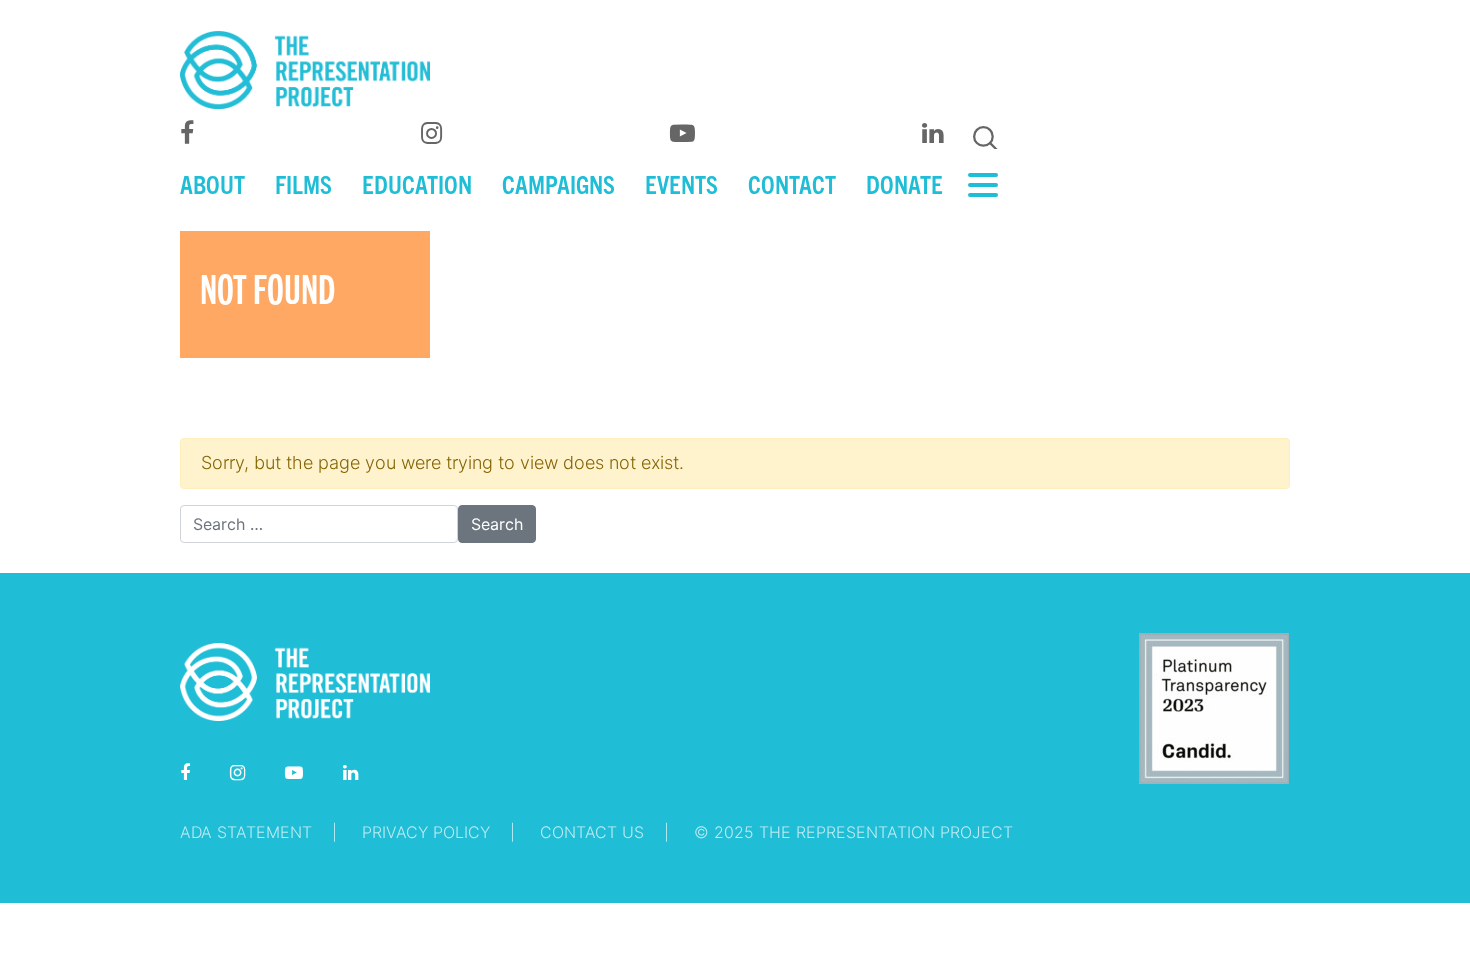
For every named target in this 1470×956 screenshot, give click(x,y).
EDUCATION (417, 183)
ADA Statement (246, 832)
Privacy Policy (426, 832)
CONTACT (792, 183)
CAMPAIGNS (558, 183)
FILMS (303, 183)
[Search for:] (319, 524)
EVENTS (681, 183)
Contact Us (592, 832)
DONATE (904, 183)
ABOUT (212, 183)
